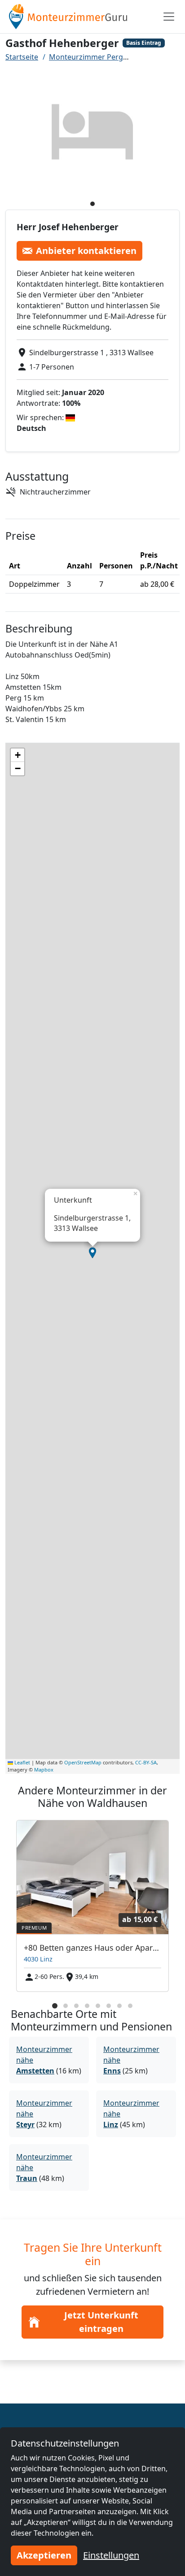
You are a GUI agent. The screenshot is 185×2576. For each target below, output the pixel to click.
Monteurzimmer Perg (86, 57)
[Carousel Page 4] (87, 2006)
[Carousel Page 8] (130, 2006)
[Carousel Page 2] (66, 2006)
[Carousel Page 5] (98, 2006)
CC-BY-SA (146, 1762)
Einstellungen (111, 2555)
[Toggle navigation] (169, 17)
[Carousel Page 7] (119, 2006)
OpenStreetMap (83, 1762)
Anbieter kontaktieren (86, 251)
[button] (92, 1253)
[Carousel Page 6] (109, 2006)
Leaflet (22, 1762)
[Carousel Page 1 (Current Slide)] (55, 2006)
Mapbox (44, 1770)
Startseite (22, 57)
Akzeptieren (44, 2555)
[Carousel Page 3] (76, 2006)
